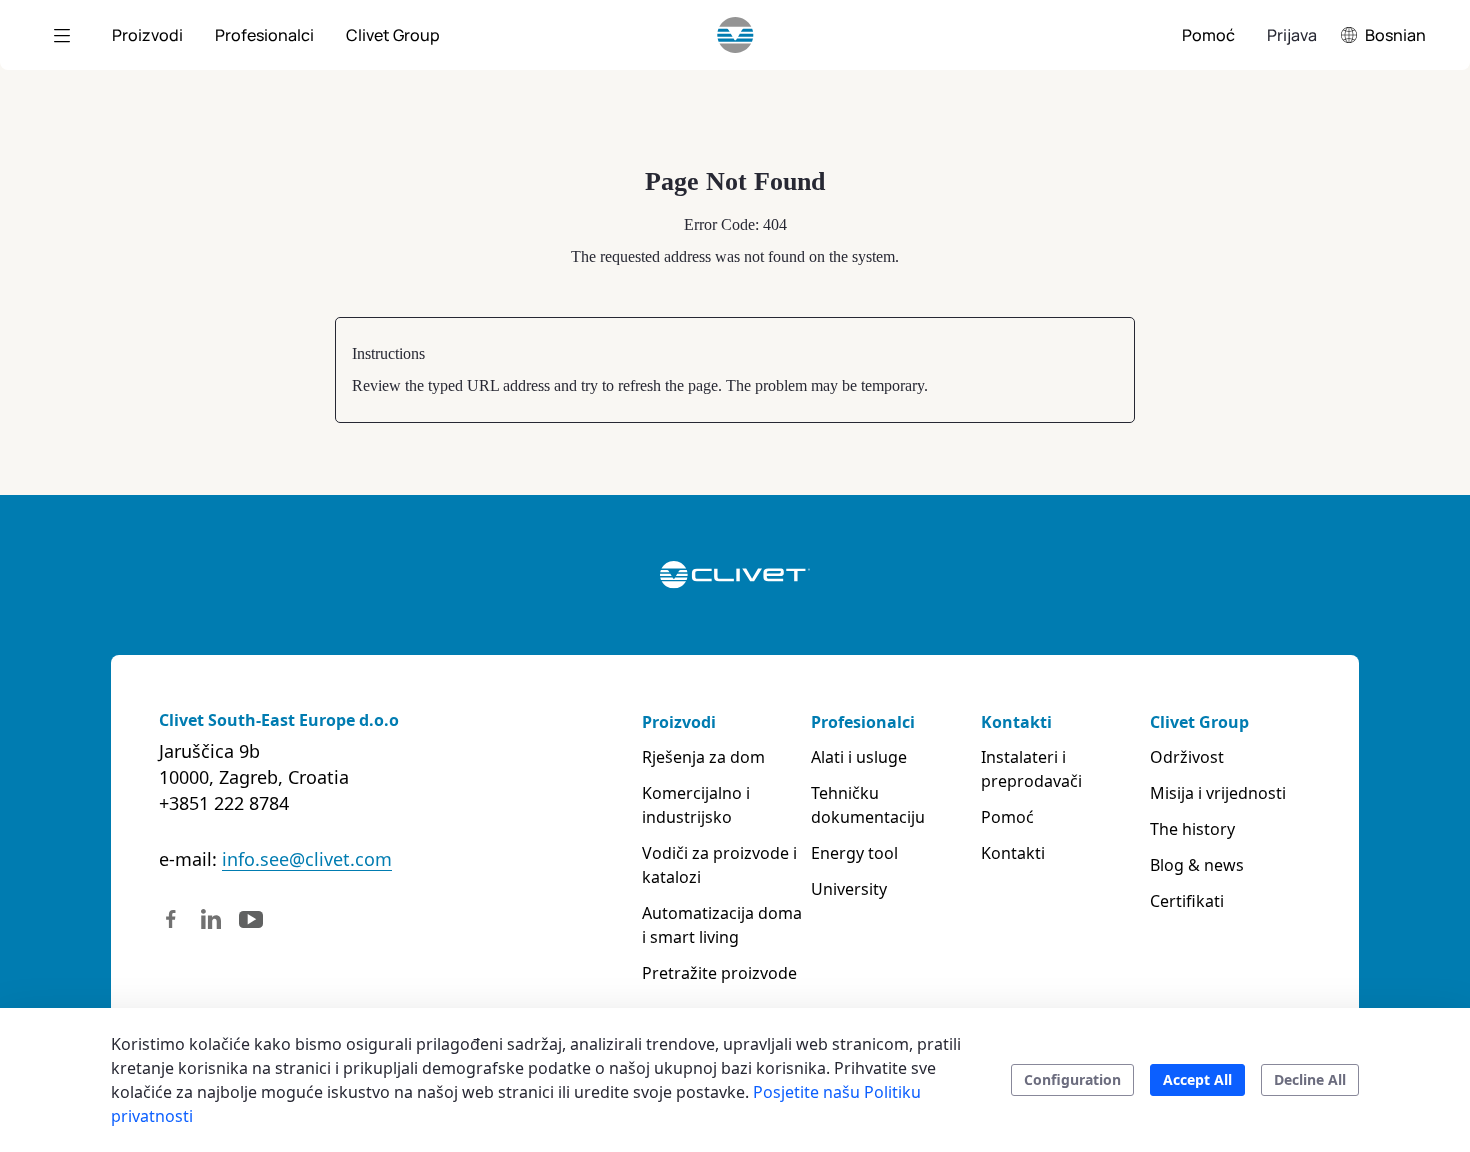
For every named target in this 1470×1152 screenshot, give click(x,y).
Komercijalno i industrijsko (696, 805)
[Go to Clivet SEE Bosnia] (735, 35)
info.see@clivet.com (307, 859)
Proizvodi (679, 722)
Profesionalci (863, 722)
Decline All (1310, 1079)
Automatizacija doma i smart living (722, 925)
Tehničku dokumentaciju (868, 805)
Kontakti (1016, 722)
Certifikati (1187, 901)
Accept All (1197, 1079)
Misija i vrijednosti (1218, 793)
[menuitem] (147, 35)
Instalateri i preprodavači (1031, 769)
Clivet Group (1199, 722)
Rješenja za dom (703, 757)
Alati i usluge (859, 757)
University (849, 889)
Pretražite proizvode (719, 973)
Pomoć (1007, 817)
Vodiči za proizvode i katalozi (719, 865)
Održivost (1187, 757)
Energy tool (854, 853)
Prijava (1292, 35)
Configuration (1072, 1079)
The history (1192, 829)
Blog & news (1197, 865)
